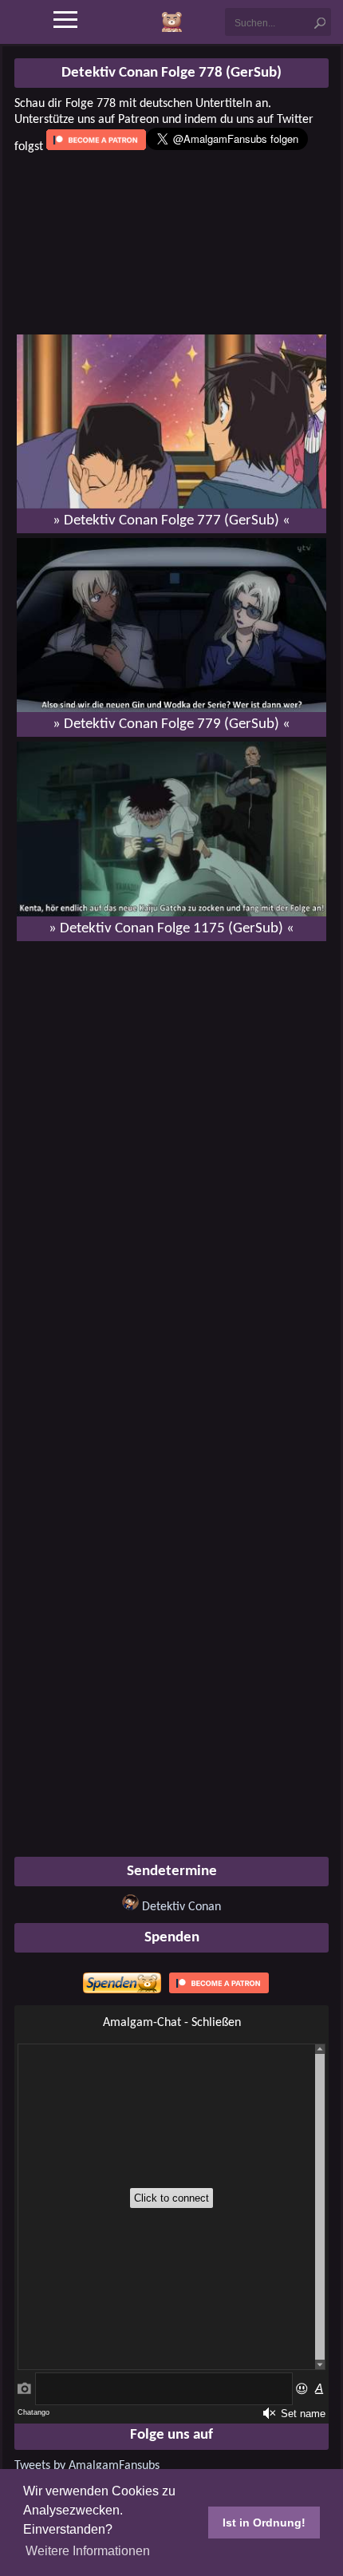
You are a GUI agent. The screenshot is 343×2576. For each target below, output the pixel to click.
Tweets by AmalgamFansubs (87, 2466)
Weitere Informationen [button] (88, 2551)
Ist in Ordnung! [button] (264, 2523)
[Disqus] (171, 1159)
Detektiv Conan (181, 1907)
